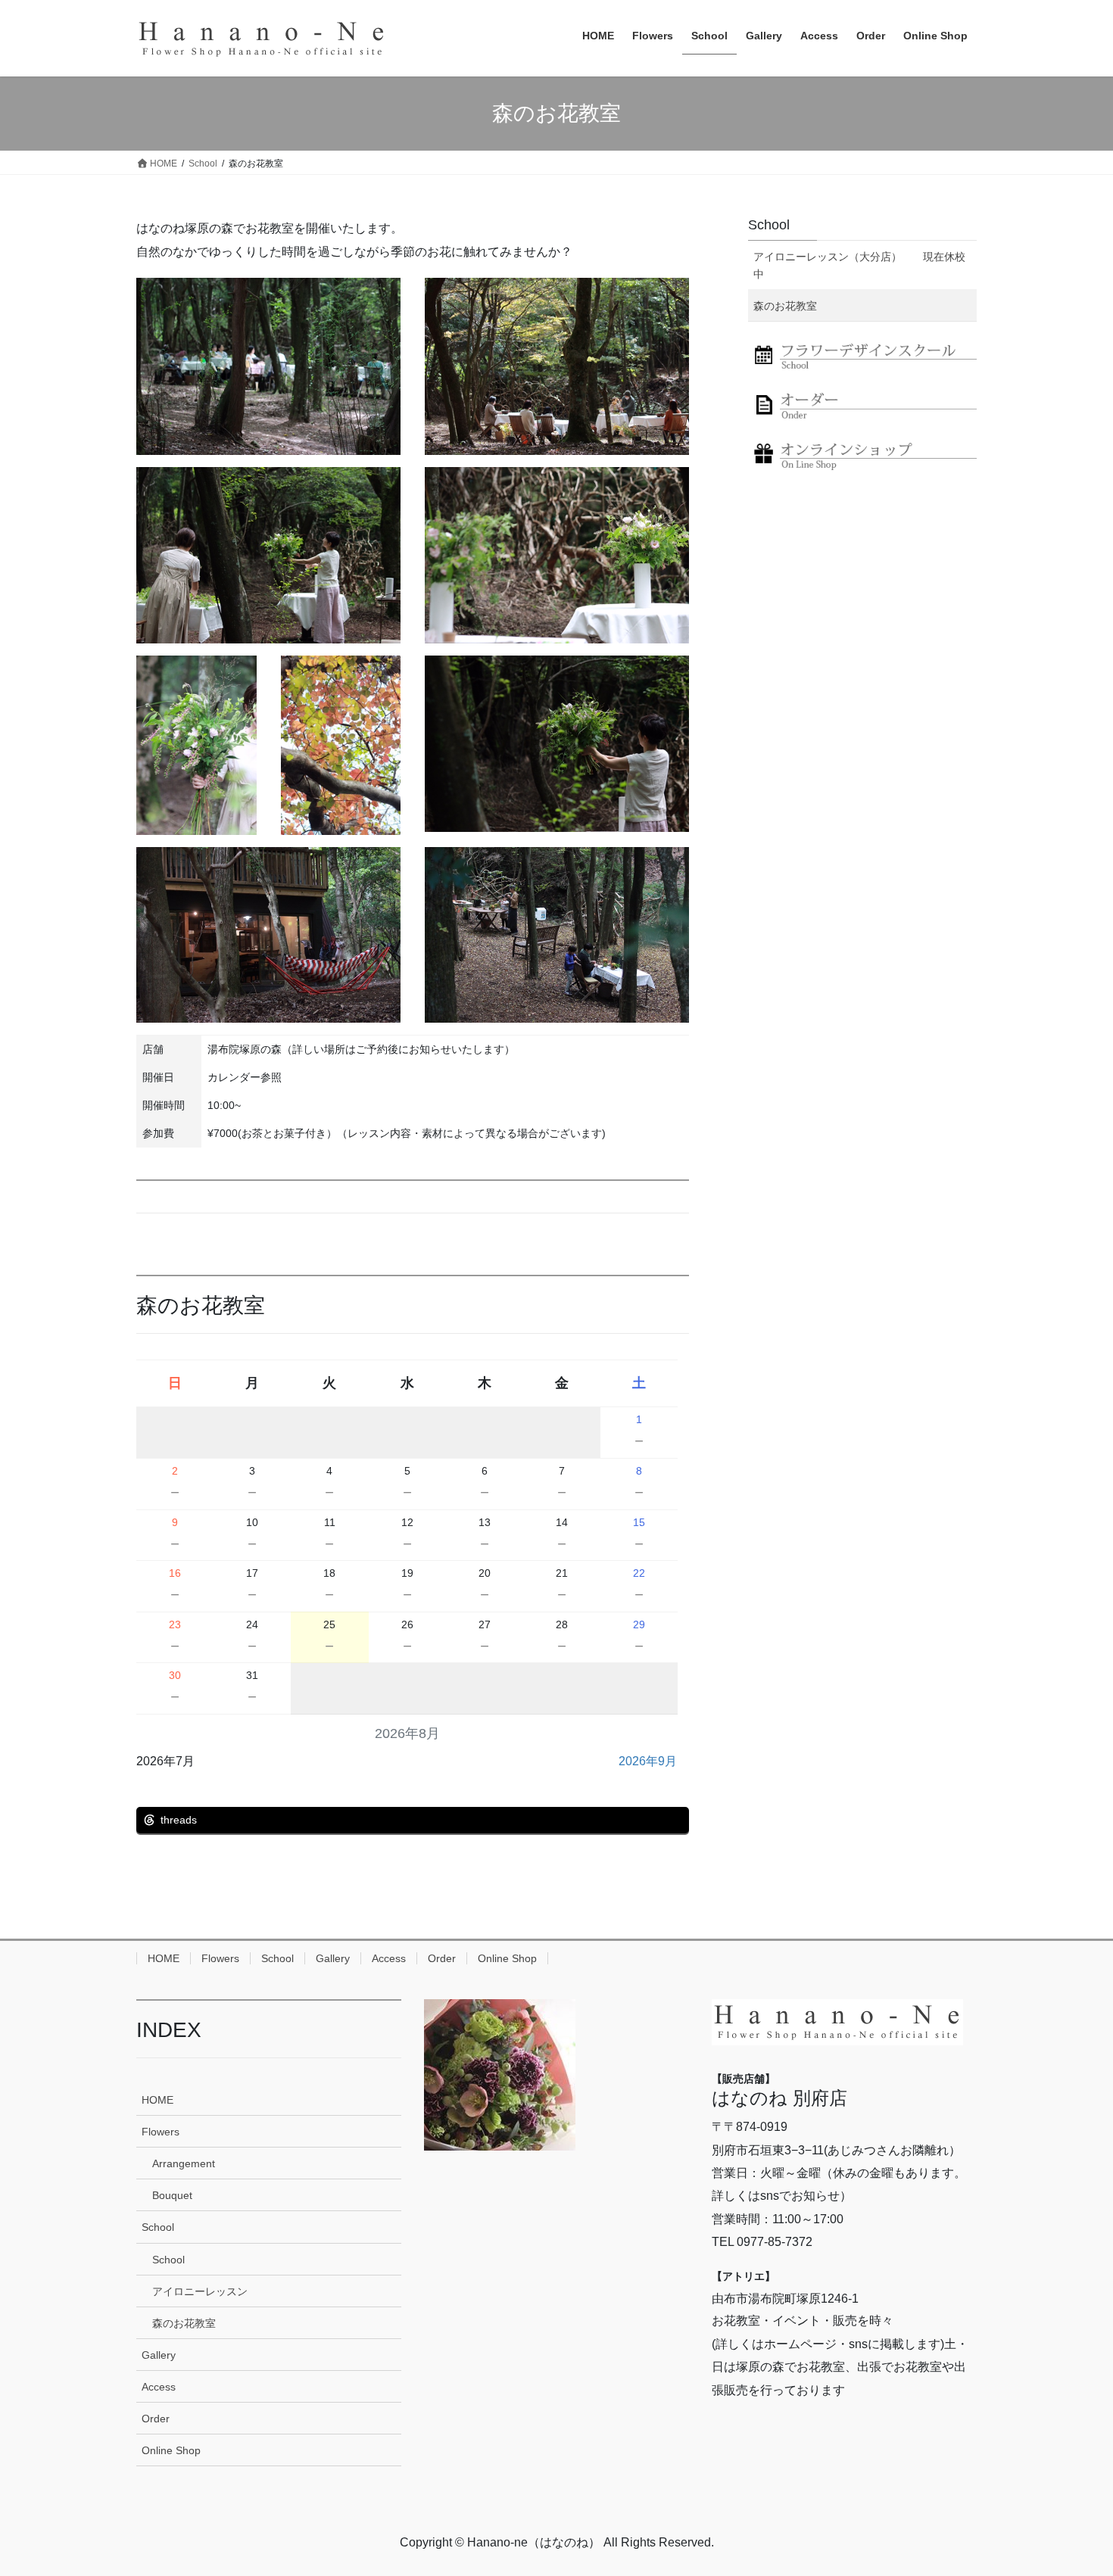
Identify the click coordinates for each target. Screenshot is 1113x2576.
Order (442, 1958)
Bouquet (172, 2195)
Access (389, 1958)
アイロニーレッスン (200, 2291)
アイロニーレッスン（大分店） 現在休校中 (859, 265)
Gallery (333, 1958)
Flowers (220, 1958)
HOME (164, 1958)
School (769, 225)
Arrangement (184, 2163)
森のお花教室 (785, 306)
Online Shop (507, 1958)
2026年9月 (648, 1761)
